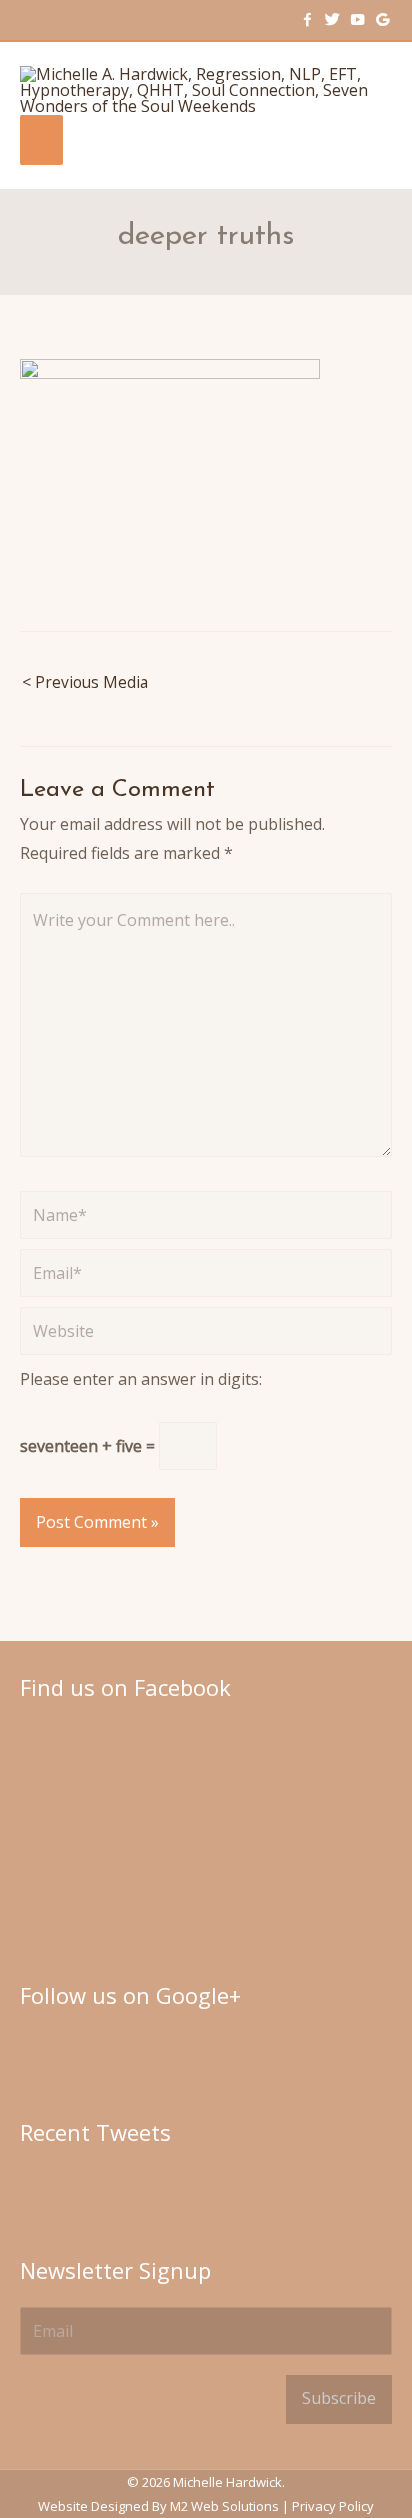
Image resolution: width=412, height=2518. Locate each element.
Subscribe (339, 2398)
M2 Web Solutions (224, 2506)
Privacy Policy (333, 2506)
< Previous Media (85, 682)
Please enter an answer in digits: (141, 1379)
